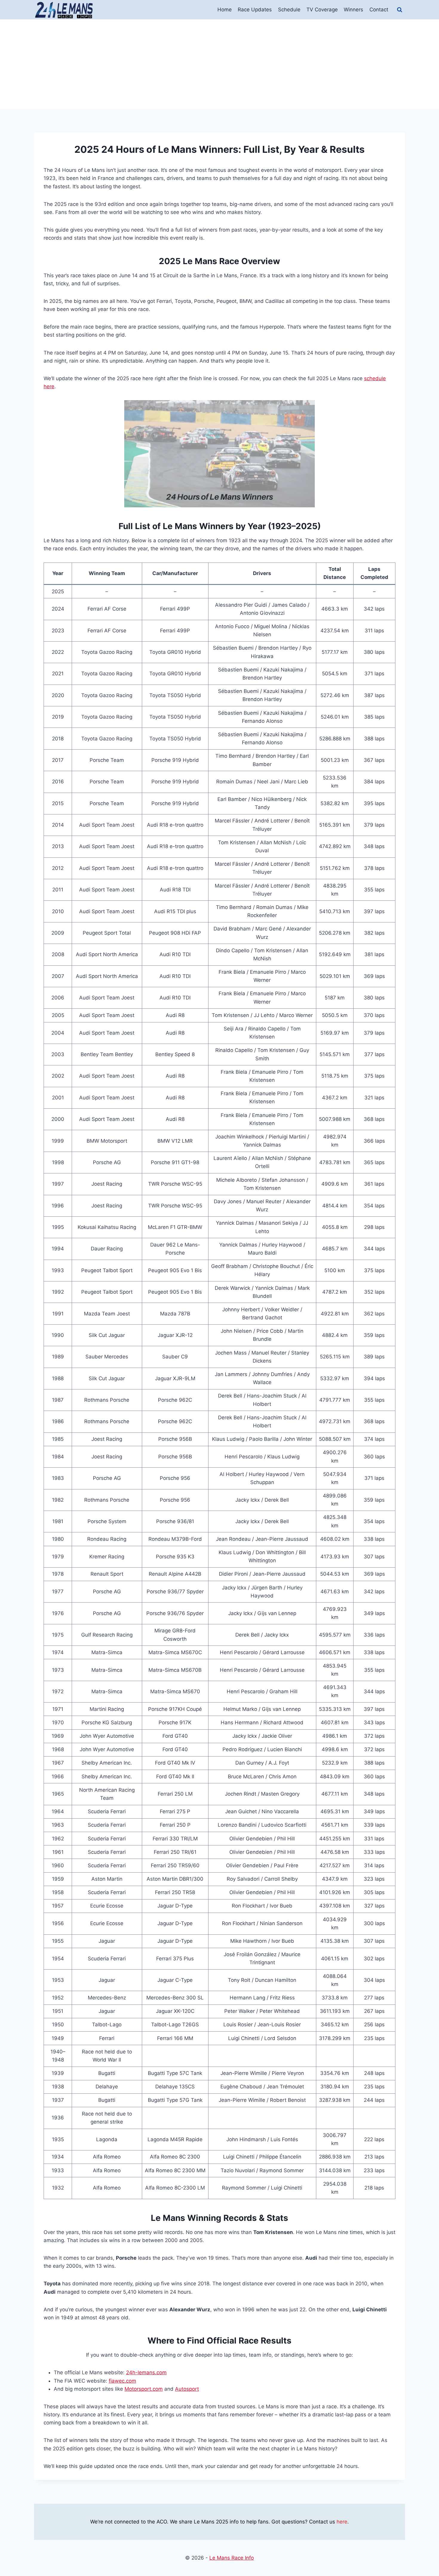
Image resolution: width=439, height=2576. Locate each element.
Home (225, 10)
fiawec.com (122, 2381)
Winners (353, 10)
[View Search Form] (400, 10)
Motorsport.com (144, 2389)
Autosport (187, 2389)
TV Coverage (322, 10)
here (342, 2522)
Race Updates (255, 10)
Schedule (289, 10)
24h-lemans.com (146, 2372)
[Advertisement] (219, 64)
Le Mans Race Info (232, 2558)
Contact (379, 10)
